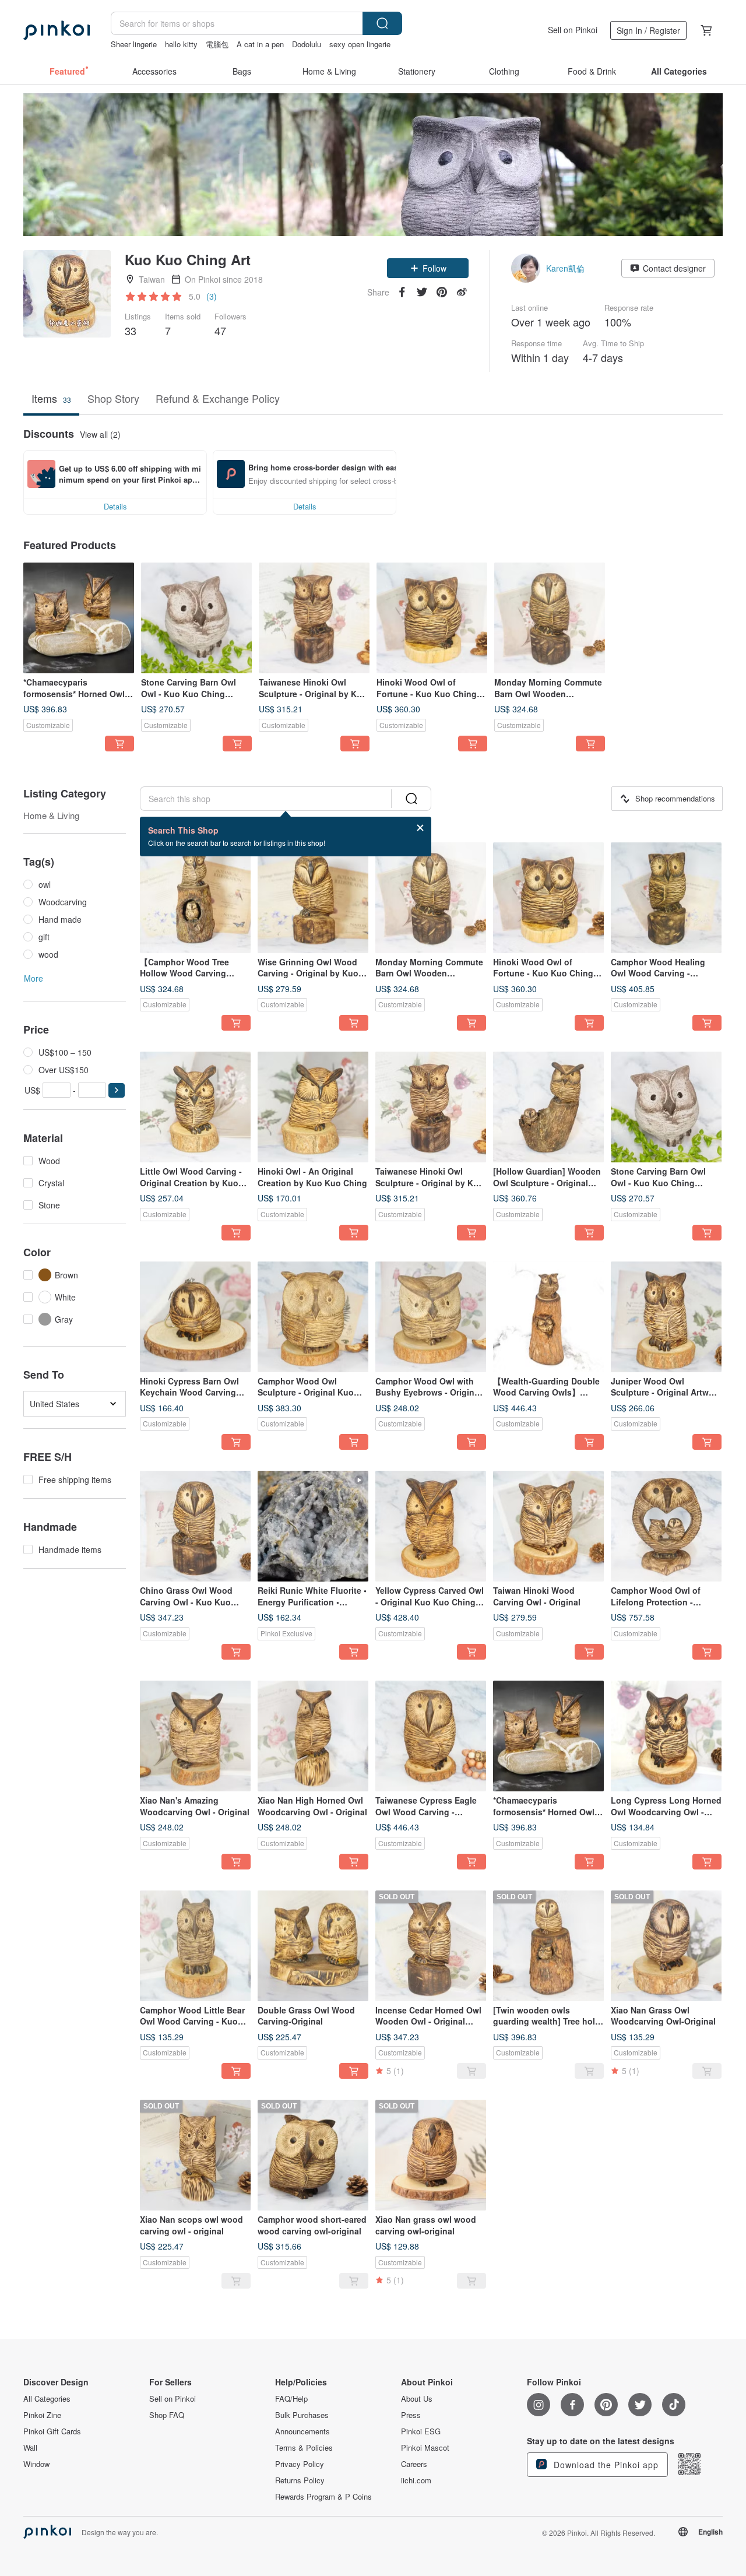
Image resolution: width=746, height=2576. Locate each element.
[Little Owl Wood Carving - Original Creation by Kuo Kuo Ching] (195, 1107)
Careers (414, 2464)
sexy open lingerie (360, 44)
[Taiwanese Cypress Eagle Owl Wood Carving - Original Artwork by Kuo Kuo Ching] (431, 1736)
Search (382, 23)
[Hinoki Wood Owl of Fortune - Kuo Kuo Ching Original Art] (432, 618)
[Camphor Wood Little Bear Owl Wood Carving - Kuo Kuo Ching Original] (195, 1946)
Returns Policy (300, 2480)
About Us (417, 2399)
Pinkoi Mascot (425, 2448)
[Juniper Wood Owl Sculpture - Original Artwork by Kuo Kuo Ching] (666, 1317)
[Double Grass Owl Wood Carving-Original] (313, 1946)
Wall (30, 2448)
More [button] (34, 978)
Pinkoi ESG (421, 2431)
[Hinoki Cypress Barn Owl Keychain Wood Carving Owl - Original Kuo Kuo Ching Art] (195, 1317)
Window (36, 2464)
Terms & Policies (304, 2448)
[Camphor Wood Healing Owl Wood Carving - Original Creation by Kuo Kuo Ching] (666, 898)
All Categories (47, 2399)
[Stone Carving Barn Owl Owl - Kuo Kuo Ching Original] (196, 618)
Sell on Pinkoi (573, 30)
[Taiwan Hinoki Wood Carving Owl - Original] (548, 1526)
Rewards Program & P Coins (323, 2497)
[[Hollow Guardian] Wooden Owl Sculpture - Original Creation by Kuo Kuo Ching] (548, 1107)
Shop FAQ (167, 2415)
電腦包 (217, 44)
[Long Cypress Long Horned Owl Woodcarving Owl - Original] (666, 1736)
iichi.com (416, 2480)
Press (411, 2415)
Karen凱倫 (565, 268)
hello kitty (181, 44)
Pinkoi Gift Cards (52, 2431)
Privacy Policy (300, 2464)
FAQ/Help (291, 2399)
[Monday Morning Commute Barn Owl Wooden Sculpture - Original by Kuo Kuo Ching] (550, 618)
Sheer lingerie (134, 44)
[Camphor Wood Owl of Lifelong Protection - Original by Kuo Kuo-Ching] (666, 1526)
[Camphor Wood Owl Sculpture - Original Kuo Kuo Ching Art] (313, 1317)
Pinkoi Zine (42, 2415)
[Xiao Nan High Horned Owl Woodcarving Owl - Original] (313, 1736)
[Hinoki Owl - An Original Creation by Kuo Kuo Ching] (313, 1107)
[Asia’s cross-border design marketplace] (57, 30)
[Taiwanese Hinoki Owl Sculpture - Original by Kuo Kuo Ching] (314, 618)
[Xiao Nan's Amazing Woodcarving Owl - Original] (195, 1736)
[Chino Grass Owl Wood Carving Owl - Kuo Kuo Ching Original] (195, 1526)
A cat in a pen (260, 44)
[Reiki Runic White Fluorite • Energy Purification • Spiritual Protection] (313, 1526)
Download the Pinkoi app (605, 2465)
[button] (428, 268)
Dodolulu (307, 44)
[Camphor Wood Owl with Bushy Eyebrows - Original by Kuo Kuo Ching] (431, 1317)
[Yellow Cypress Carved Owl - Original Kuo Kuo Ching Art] (431, 1526)
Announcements (302, 2431)
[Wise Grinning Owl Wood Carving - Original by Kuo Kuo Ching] (313, 898)
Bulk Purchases (302, 2415)
